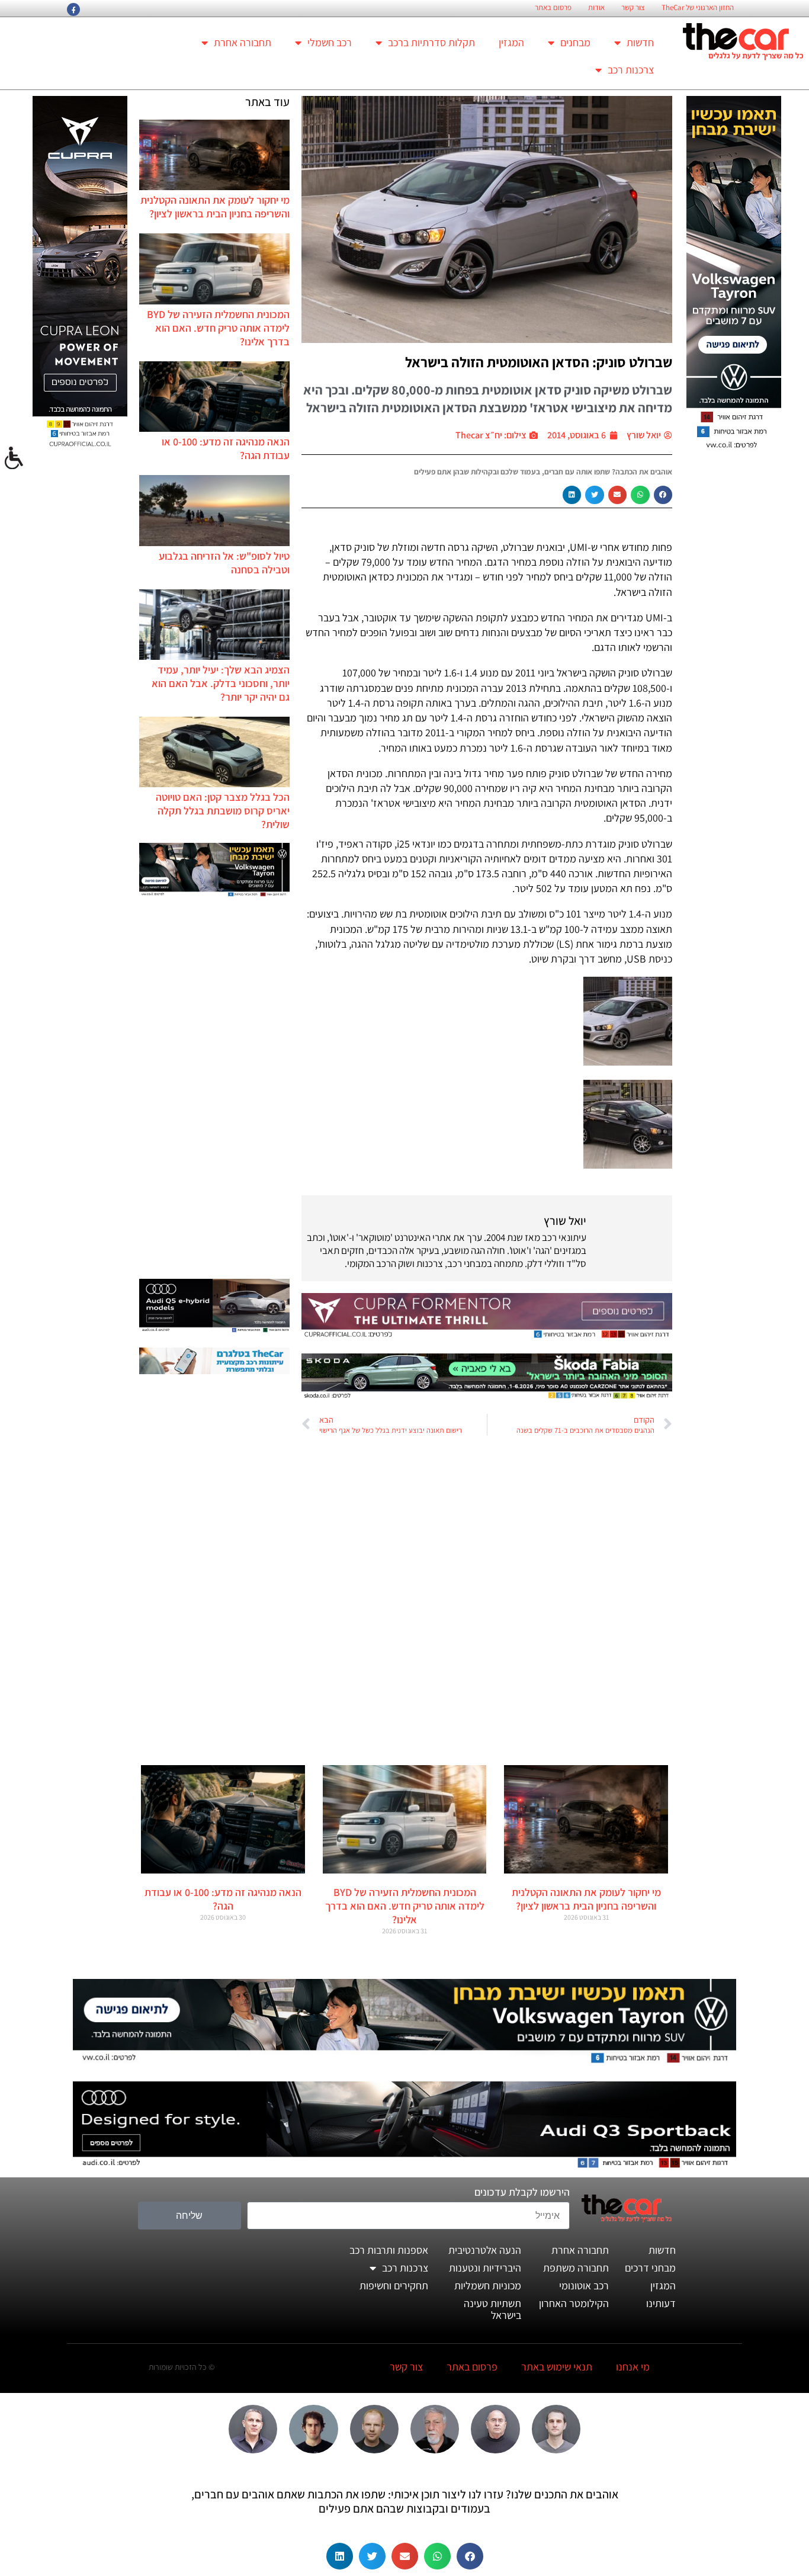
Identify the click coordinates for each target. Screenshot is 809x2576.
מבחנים (575, 42)
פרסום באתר (553, 8)
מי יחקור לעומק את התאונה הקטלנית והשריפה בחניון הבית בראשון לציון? (215, 207)
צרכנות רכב (631, 70)
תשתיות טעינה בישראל (492, 2309)
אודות (596, 8)
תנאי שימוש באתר (557, 2367)
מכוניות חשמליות (488, 2285)
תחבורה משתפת (576, 2268)
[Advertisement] (214, 1089)
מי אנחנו (633, 2367)
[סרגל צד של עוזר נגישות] (14, 458)
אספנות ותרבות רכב (389, 2250)
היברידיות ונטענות (485, 2268)
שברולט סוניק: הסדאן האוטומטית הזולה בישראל (539, 362)
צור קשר (633, 8)
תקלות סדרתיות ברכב (431, 42)
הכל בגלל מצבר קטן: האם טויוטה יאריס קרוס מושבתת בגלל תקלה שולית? (223, 811)
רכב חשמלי (330, 42)
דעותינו (661, 2303)
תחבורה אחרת (243, 42)
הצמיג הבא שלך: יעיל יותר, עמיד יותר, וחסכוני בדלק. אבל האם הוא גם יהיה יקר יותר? (221, 683)
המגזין (511, 42)
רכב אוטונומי (584, 2285)
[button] (663, 495)
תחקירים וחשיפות (394, 2285)
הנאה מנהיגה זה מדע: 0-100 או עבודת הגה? (223, 1899)
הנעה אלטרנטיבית (485, 2250)
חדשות (640, 42)
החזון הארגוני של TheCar (698, 8)
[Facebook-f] (73, 9)
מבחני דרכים (650, 2268)
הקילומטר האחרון (574, 2303)
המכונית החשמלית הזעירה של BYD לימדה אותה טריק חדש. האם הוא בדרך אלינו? (218, 328)
